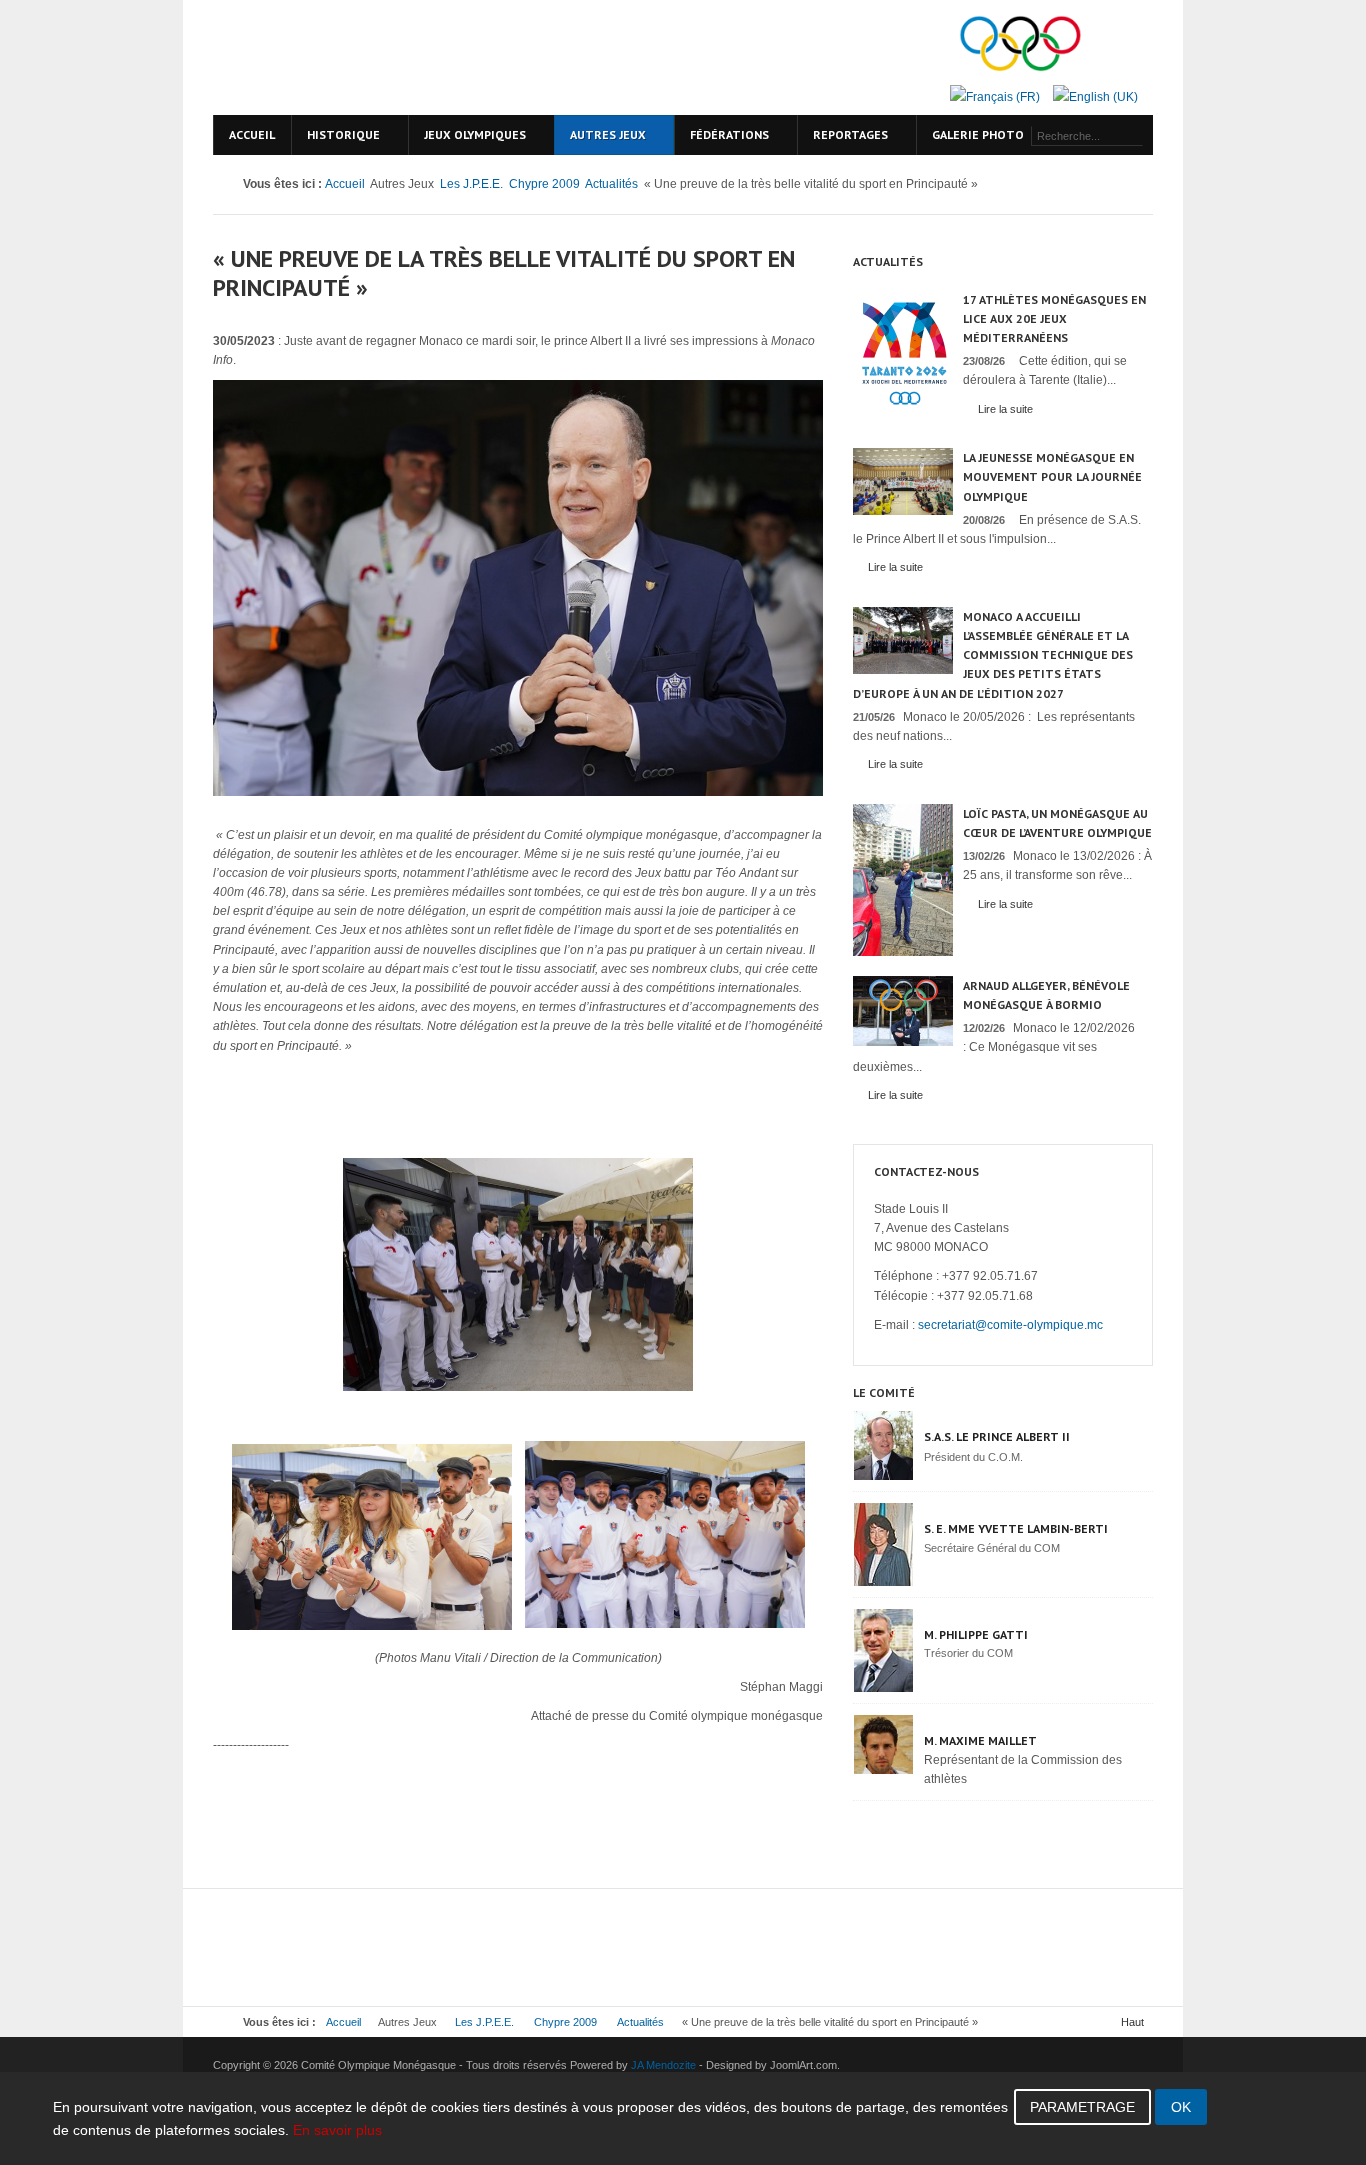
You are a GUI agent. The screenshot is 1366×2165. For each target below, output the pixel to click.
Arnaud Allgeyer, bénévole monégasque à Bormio (1046, 995)
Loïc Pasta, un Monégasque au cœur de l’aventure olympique (1057, 823)
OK (1181, 2107)
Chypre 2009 (544, 184)
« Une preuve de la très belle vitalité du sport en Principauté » (504, 273)
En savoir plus (337, 2130)
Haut (1132, 2022)
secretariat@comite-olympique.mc (1010, 1325)
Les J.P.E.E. (471, 184)
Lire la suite (1005, 409)
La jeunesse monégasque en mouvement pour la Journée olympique (1052, 476)
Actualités (611, 184)
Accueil (345, 184)
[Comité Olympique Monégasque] (383, 57)
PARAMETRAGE (1082, 2107)
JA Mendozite (663, 2065)
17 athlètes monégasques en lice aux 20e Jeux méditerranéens (1054, 318)
